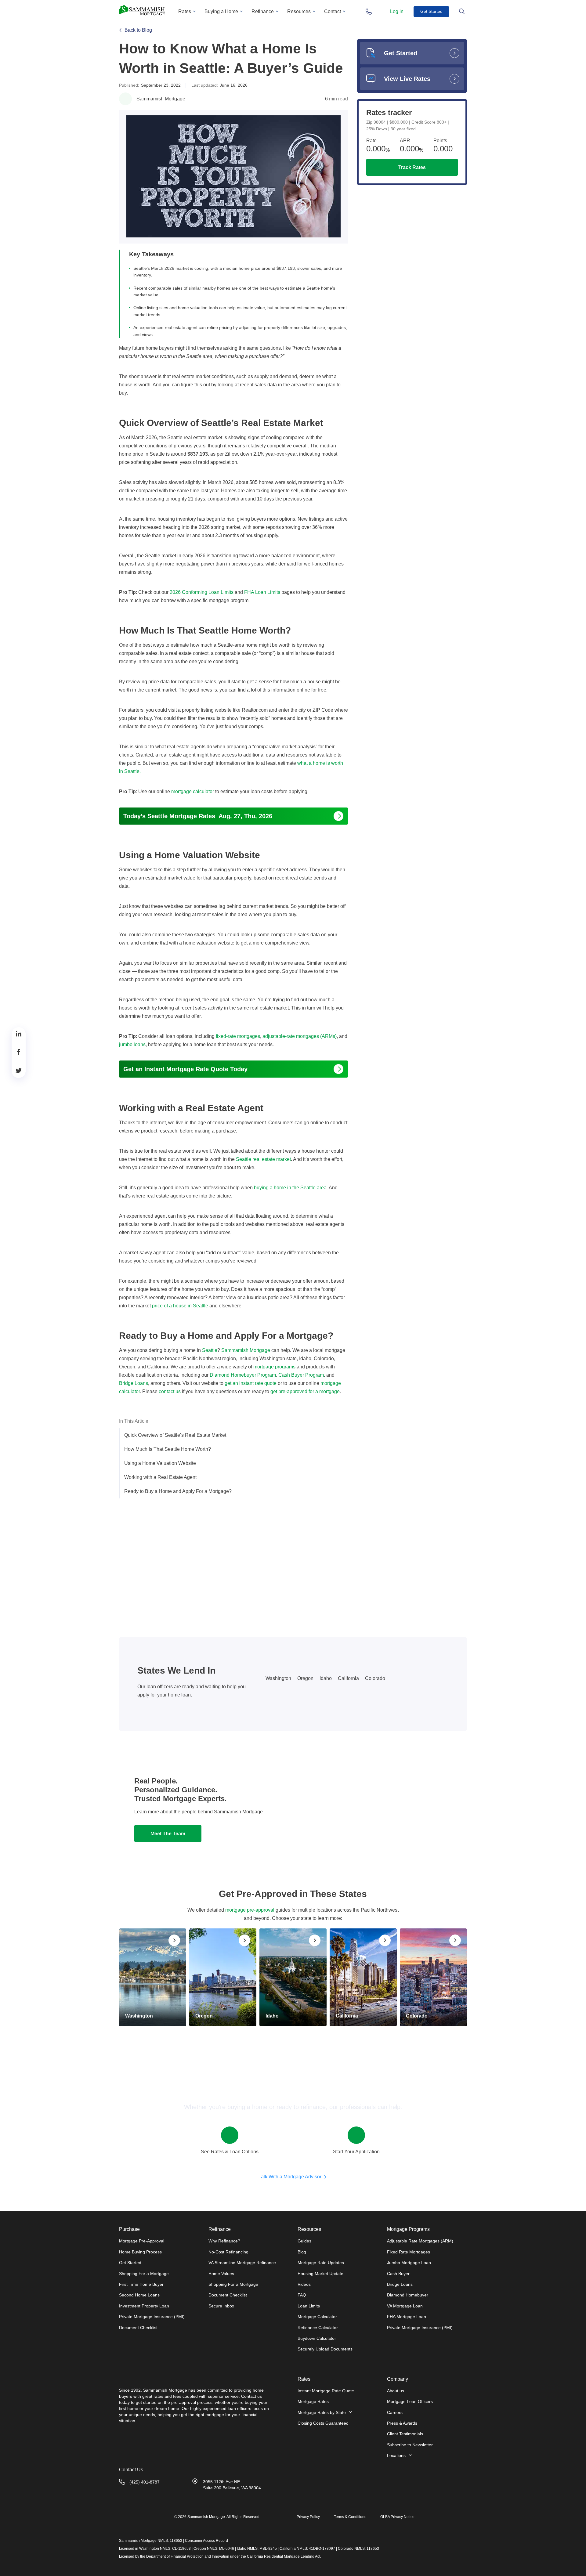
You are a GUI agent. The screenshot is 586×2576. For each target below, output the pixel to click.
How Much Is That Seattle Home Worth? (168, 1449)
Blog (302, 2252)
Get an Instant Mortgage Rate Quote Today (185, 1069)
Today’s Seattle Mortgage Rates (198, 816)
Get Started (431, 11)
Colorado (375, 1678)
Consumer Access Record (206, 2541)
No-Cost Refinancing (228, 2252)
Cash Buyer (398, 2274)
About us (396, 2391)
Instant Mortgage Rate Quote (326, 2391)
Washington (278, 1678)
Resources (299, 11)
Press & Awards (402, 2423)
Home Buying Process (140, 2252)
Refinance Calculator (318, 2328)
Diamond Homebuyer (408, 2295)
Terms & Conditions (350, 2517)
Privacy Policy (308, 2517)
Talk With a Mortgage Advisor (290, 2177)
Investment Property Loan (144, 2306)
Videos (304, 2284)
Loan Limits (309, 2306)
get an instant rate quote (251, 1383)
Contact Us (131, 2470)
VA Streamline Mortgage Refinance (242, 2263)
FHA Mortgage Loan (407, 2317)
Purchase (129, 2229)
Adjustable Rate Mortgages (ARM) (420, 2241)
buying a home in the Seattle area (290, 1188)
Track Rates (412, 167)
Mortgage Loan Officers (410, 2401)
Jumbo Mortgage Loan (409, 2263)
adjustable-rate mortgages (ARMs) (300, 1036)
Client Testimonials (405, 2434)
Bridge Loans (400, 2284)
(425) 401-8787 (145, 2482)
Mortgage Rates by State (322, 2412)
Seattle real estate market (263, 1159)
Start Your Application (356, 2152)
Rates (185, 11)
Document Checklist (138, 2328)
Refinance (263, 11)
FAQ (302, 2295)
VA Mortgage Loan (405, 2306)
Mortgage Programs (408, 2229)
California (348, 1678)
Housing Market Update (320, 2274)
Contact (333, 11)
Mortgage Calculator (317, 2317)
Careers (395, 2412)
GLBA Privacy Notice (397, 2517)
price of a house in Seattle (180, 1306)
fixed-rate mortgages (238, 1036)
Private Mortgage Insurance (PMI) (152, 2317)
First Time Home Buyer (141, 2284)
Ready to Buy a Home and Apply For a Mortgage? (178, 1491)
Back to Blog (138, 30)
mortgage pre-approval (250, 1910)
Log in (397, 11)
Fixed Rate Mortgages (409, 2252)
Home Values (221, 2274)
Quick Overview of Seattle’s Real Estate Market (175, 1435)
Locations (396, 2455)
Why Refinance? (224, 2241)
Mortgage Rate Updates (321, 2263)
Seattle (210, 1350)
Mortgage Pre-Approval (142, 2241)
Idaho (326, 1678)
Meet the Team (168, 1834)
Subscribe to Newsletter (410, 2445)
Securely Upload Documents (325, 2349)
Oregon (305, 1678)
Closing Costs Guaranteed (323, 2423)
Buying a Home (221, 11)
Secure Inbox (221, 2306)
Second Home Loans (139, 2295)
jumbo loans (132, 1044)
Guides (304, 2241)
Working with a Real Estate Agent (160, 1477)
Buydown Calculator (317, 2338)
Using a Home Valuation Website (160, 1463)
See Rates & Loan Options (230, 2152)
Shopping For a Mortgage (144, 2274)
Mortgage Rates (313, 2401)
